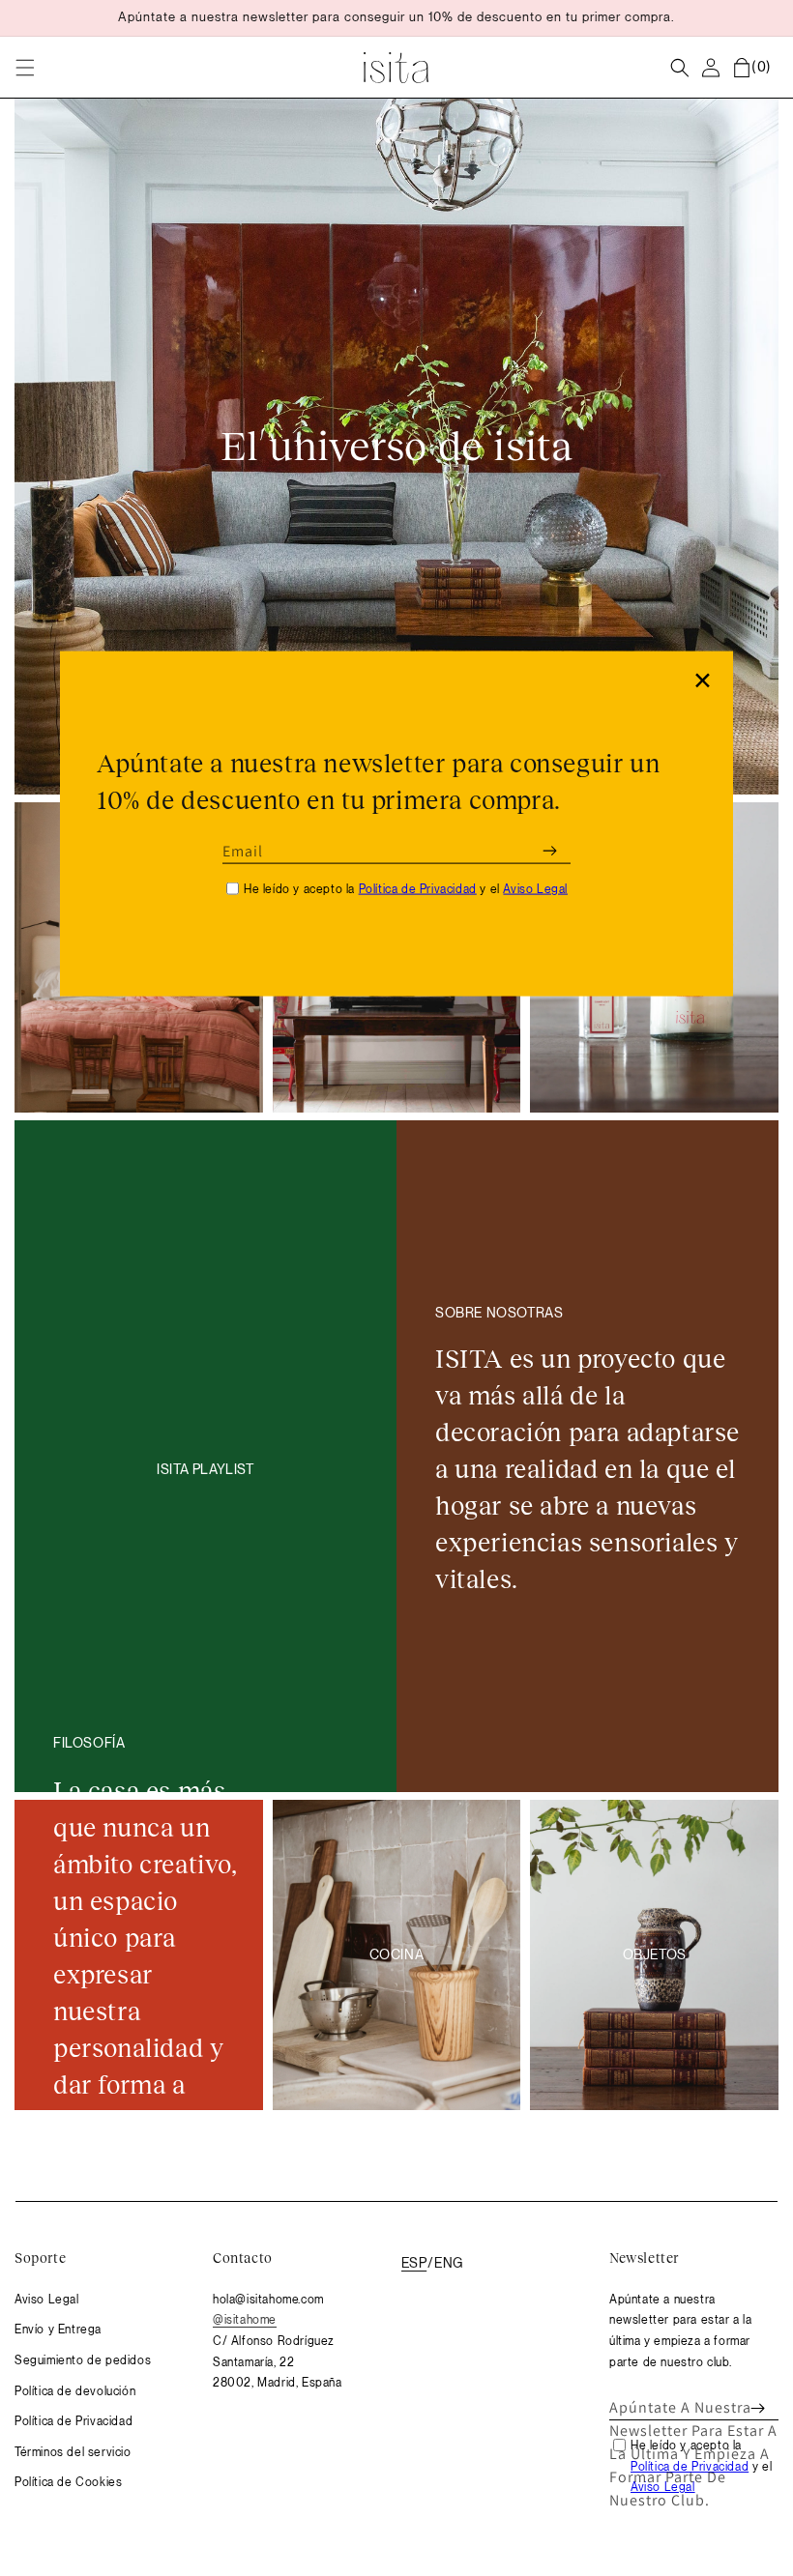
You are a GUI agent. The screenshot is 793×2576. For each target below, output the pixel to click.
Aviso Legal (535, 888)
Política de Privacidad (418, 888)
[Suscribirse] (549, 851)
